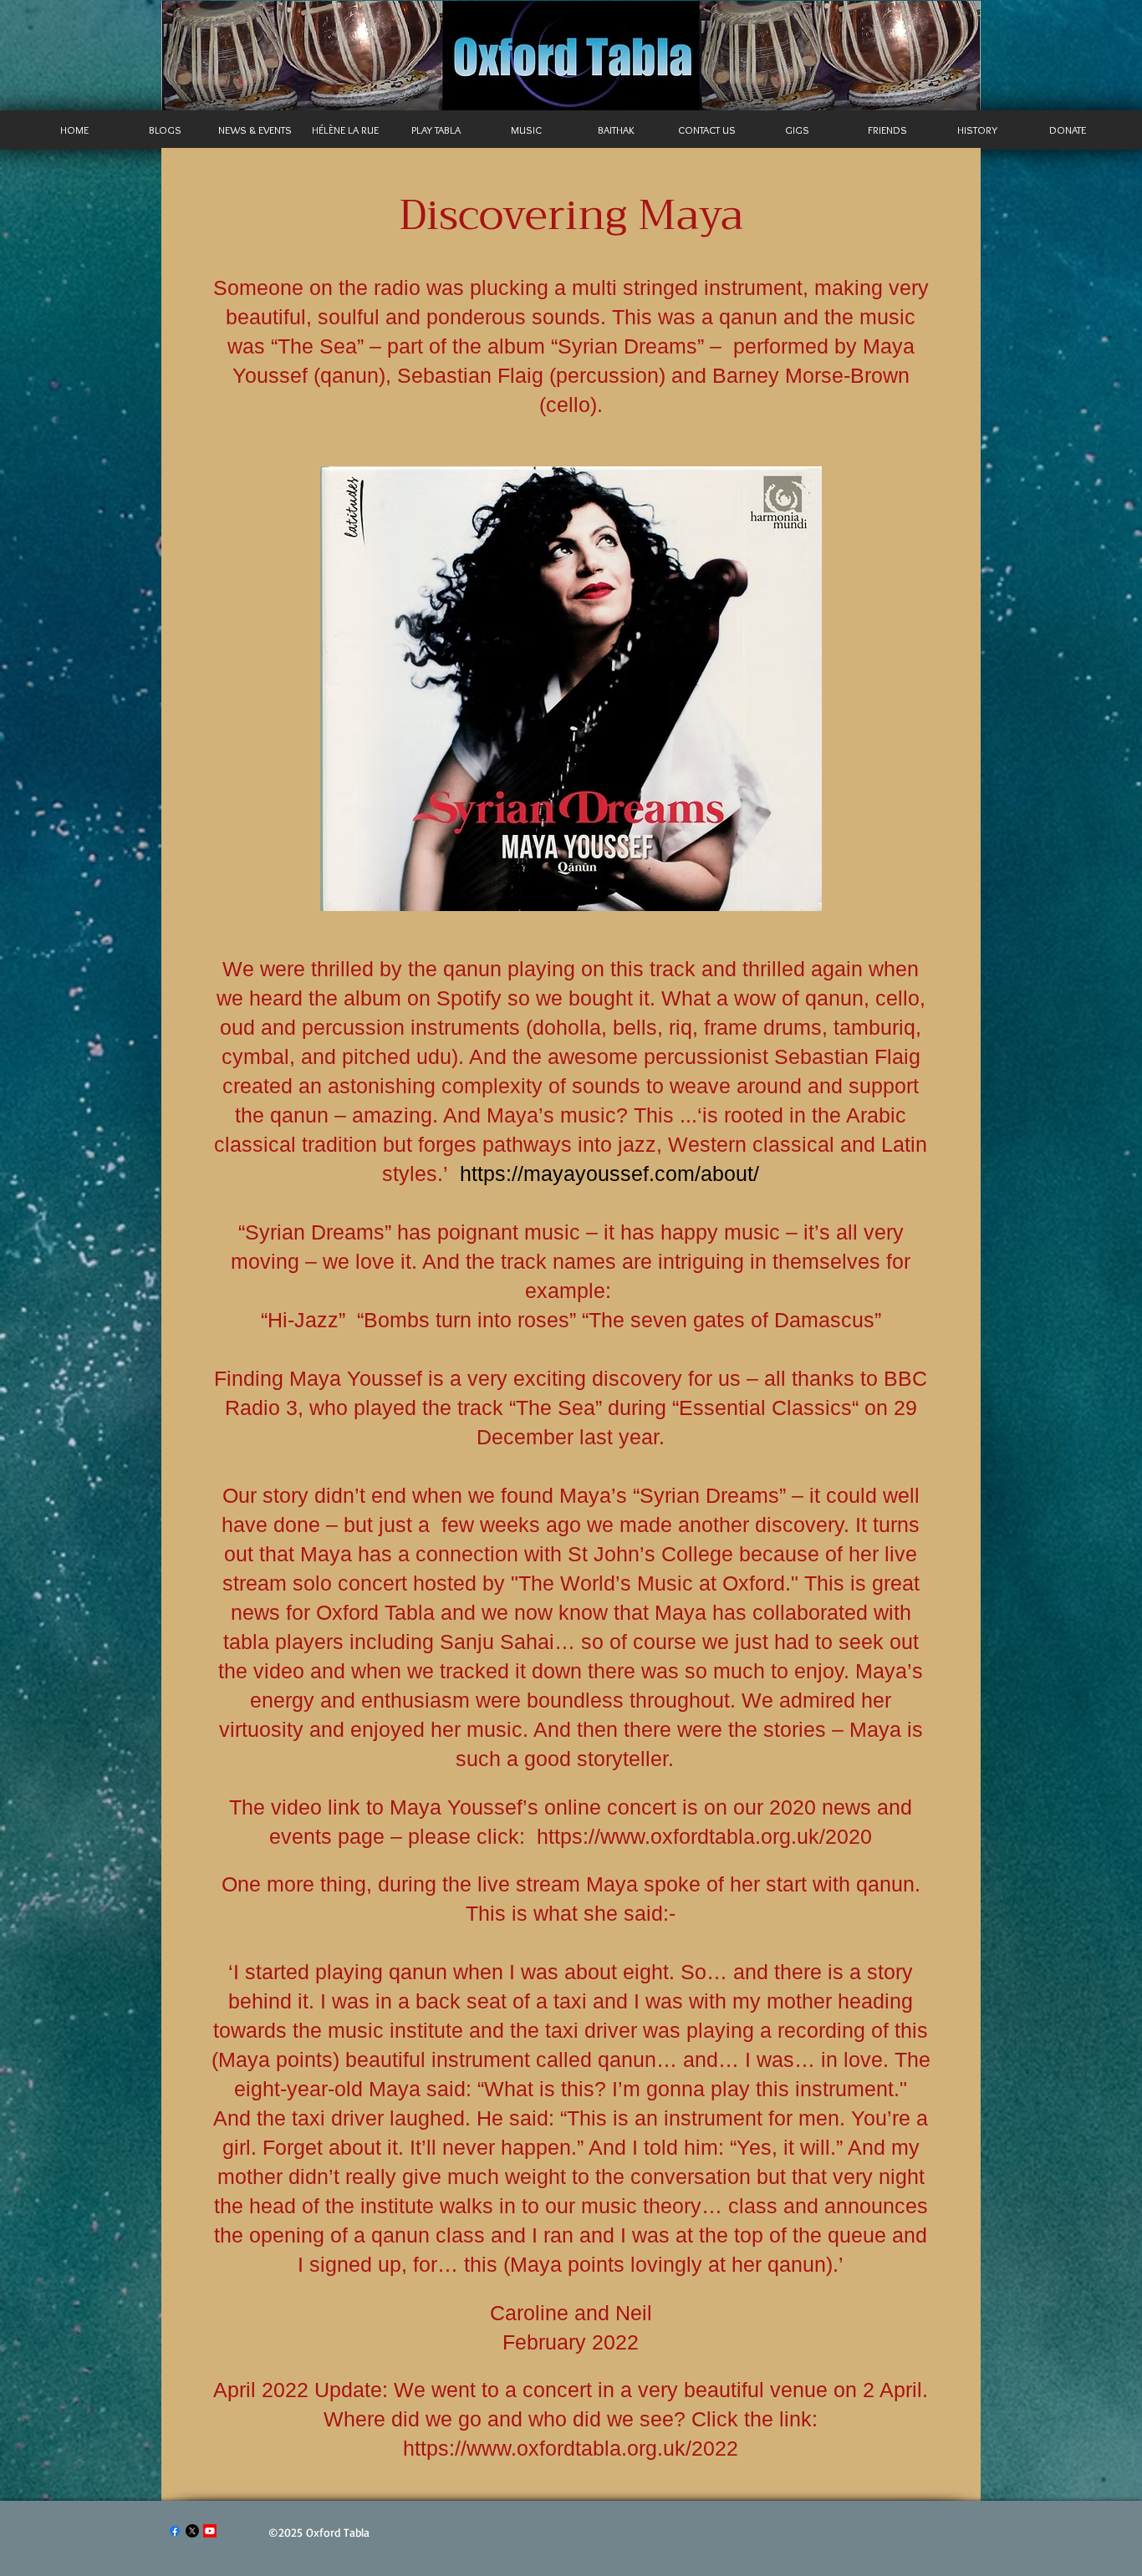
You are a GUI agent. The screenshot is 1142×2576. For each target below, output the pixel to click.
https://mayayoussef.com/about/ (609, 1173)
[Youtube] (210, 2531)
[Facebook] (175, 2531)
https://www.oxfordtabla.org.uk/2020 (704, 1836)
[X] (192, 2531)
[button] (255, 130)
